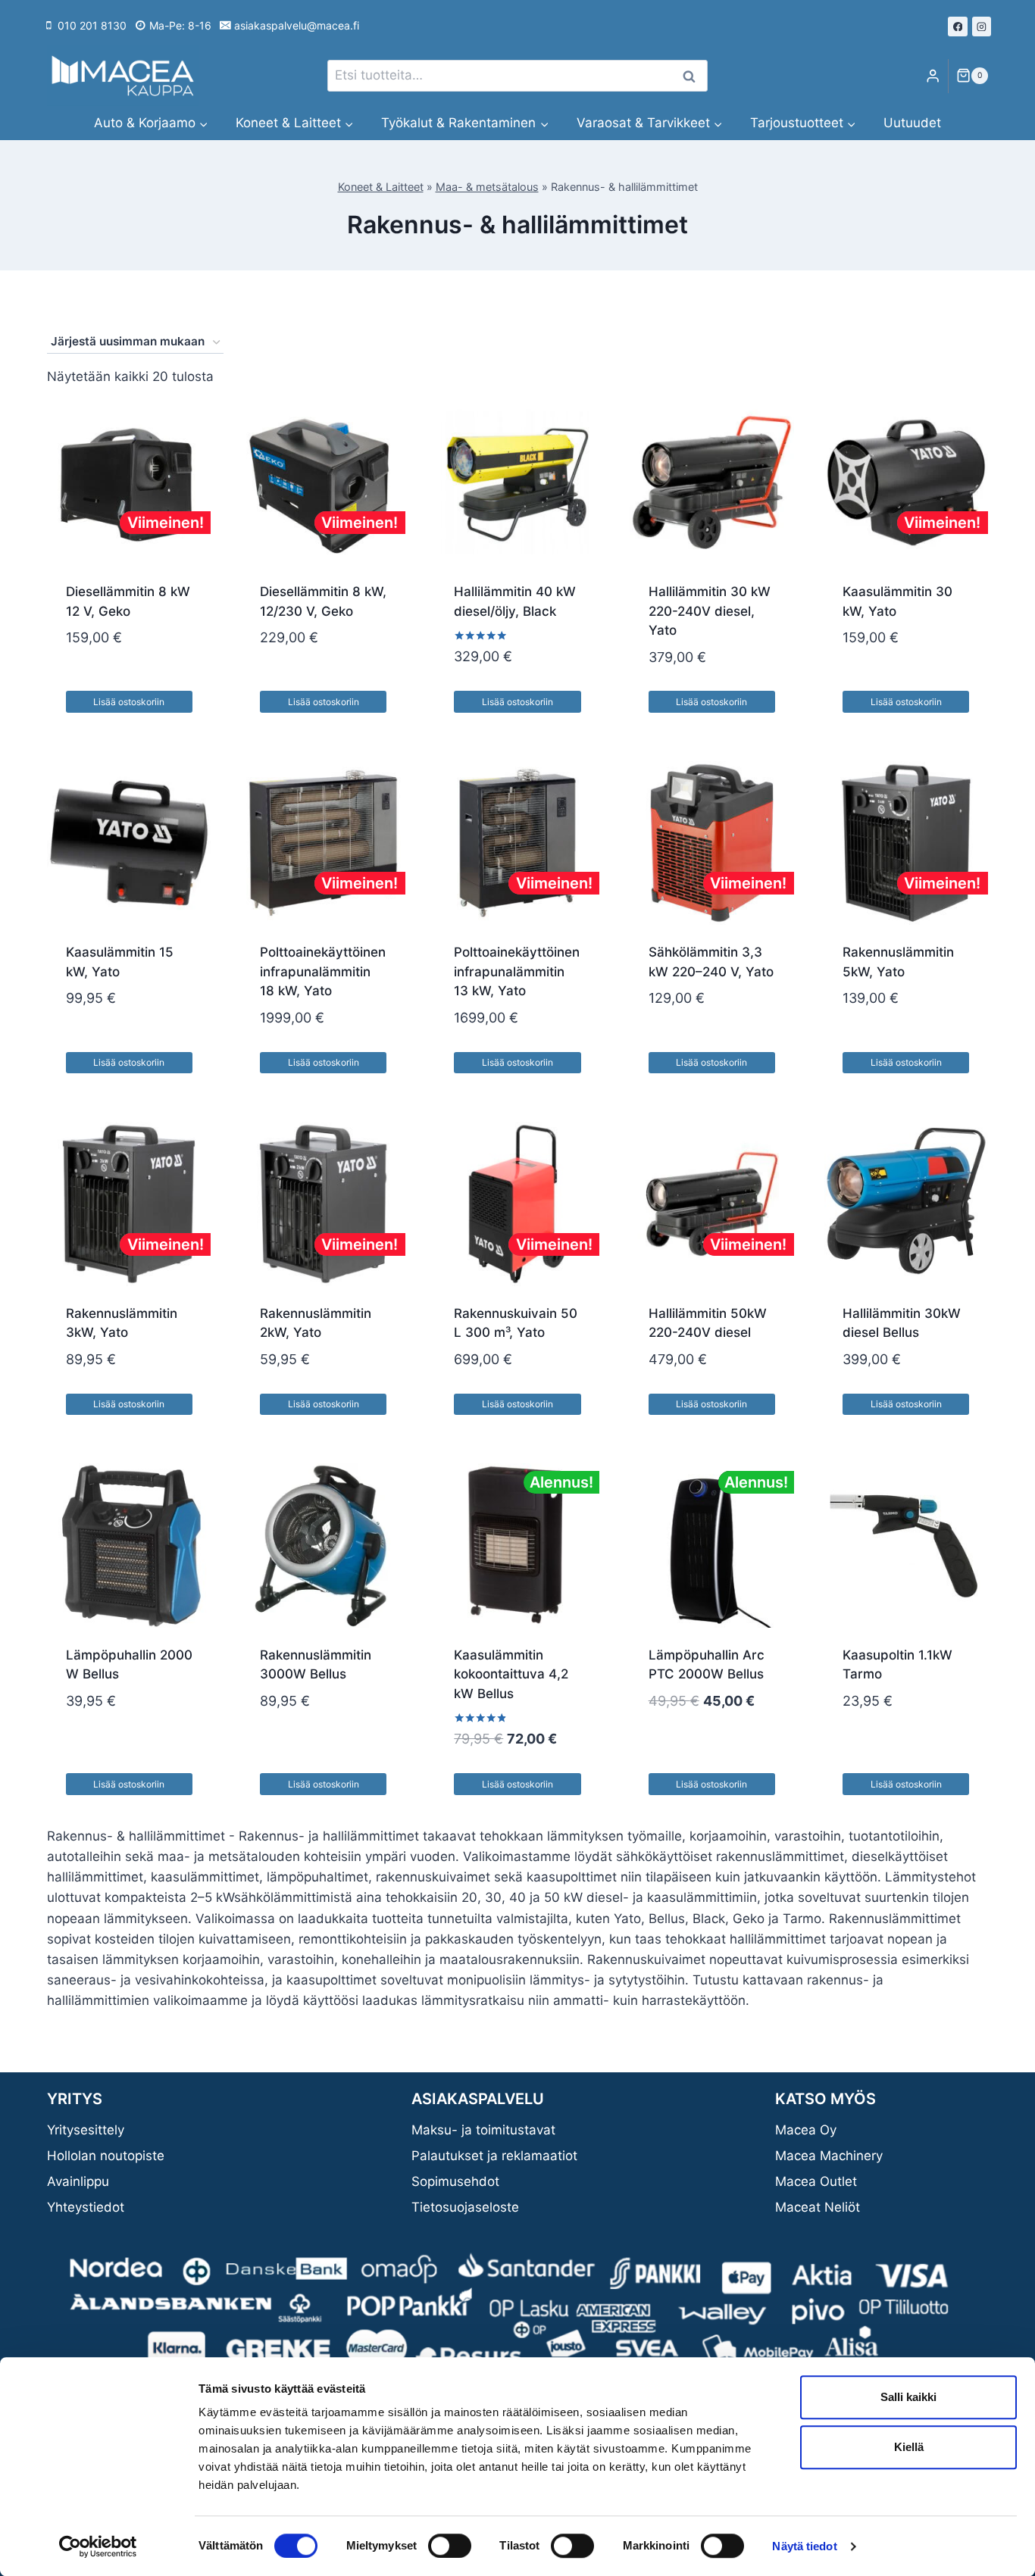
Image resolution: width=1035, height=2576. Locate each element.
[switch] (450, 2546)
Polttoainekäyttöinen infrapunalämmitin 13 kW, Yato (517, 971)
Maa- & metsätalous (487, 187)
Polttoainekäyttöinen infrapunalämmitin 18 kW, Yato (323, 971)
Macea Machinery (829, 2156)
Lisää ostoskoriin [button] (129, 702)
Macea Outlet (816, 2181)
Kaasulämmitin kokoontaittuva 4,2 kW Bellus (511, 1674)
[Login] (933, 76)
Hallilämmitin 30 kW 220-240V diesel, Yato (710, 611)
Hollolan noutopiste (106, 2156)
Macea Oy (806, 2130)
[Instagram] (982, 27)
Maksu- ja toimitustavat (483, 2130)
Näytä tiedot (804, 2546)
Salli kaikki (908, 2397)
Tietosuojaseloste (465, 2207)
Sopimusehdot (455, 2181)
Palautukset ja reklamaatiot (494, 2156)
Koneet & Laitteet (381, 187)
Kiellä (909, 2447)
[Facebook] (958, 27)
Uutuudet (912, 123)
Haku (693, 76)
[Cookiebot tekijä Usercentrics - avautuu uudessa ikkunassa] (98, 2546)
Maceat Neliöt (818, 2207)
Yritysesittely (86, 2130)
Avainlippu (78, 2181)
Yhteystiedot (86, 2207)
